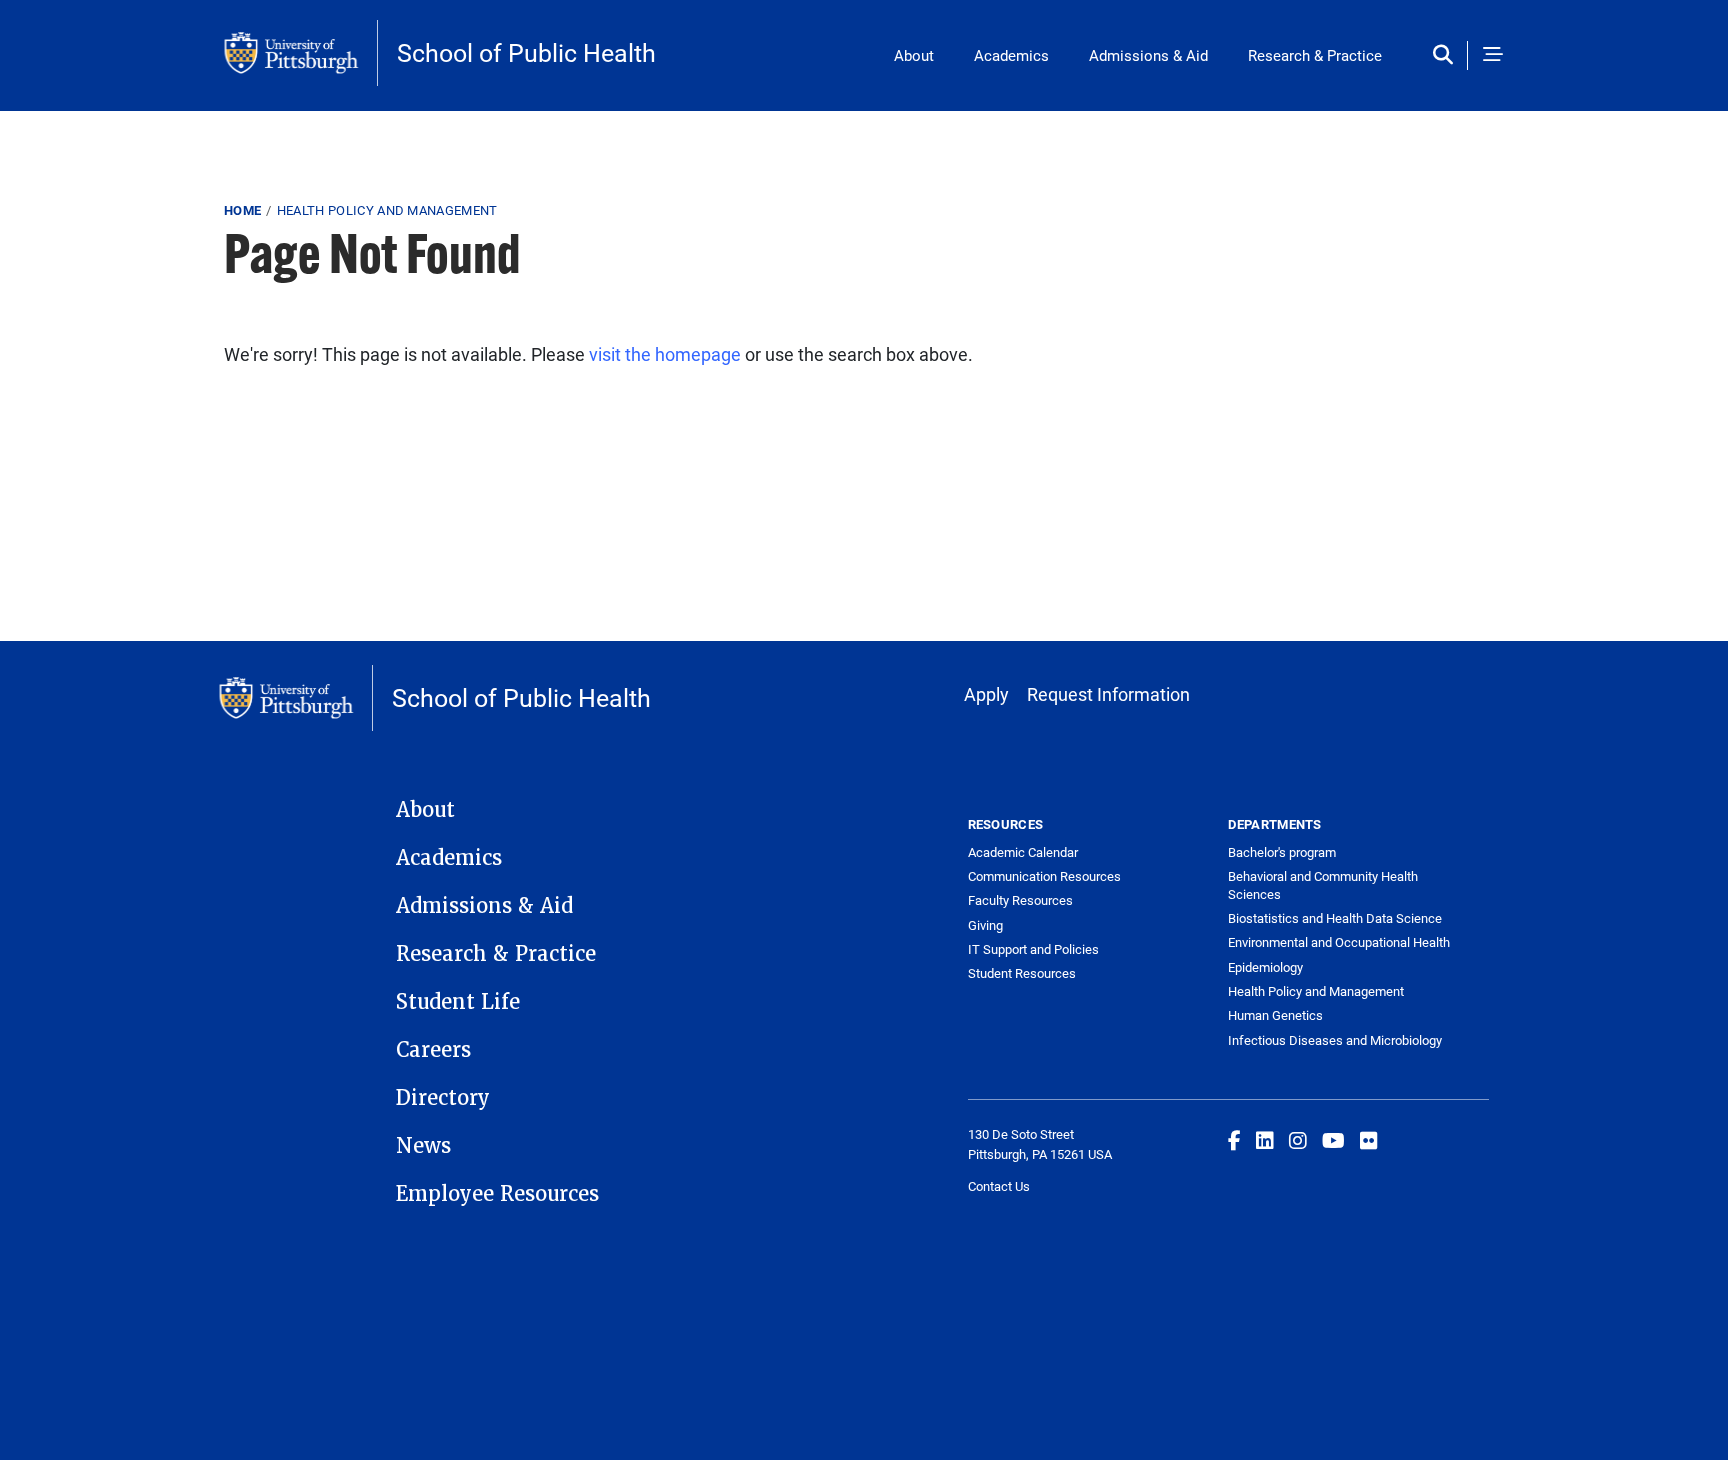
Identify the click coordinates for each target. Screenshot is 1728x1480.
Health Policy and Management (387, 210)
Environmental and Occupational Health (1339, 942)
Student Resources (1022, 973)
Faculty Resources (1020, 900)
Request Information (1108, 694)
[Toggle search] (1447, 55)
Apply (986, 694)
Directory (443, 1098)
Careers (433, 1050)
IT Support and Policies (1033, 949)
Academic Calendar (1023, 852)
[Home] (301, 53)
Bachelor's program (1282, 852)
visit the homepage (665, 354)
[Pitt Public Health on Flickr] (1369, 1140)
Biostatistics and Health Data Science (1335, 918)
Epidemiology (1265, 967)
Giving (985, 925)
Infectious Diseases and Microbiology (1335, 1040)
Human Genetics (1275, 1015)
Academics (1011, 55)
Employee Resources (497, 1194)
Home (242, 210)
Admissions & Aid (1148, 55)
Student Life (458, 1002)
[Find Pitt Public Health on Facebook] (1234, 1140)
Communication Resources (1044, 876)
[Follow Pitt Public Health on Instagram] (1298, 1140)
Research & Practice (1315, 55)
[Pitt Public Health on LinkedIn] (1265, 1140)
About (914, 55)
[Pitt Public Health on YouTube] (1333, 1140)
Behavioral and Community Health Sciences (1323, 885)
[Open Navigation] (1493, 55)
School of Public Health (526, 52)
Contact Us (999, 1186)
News (423, 1146)
